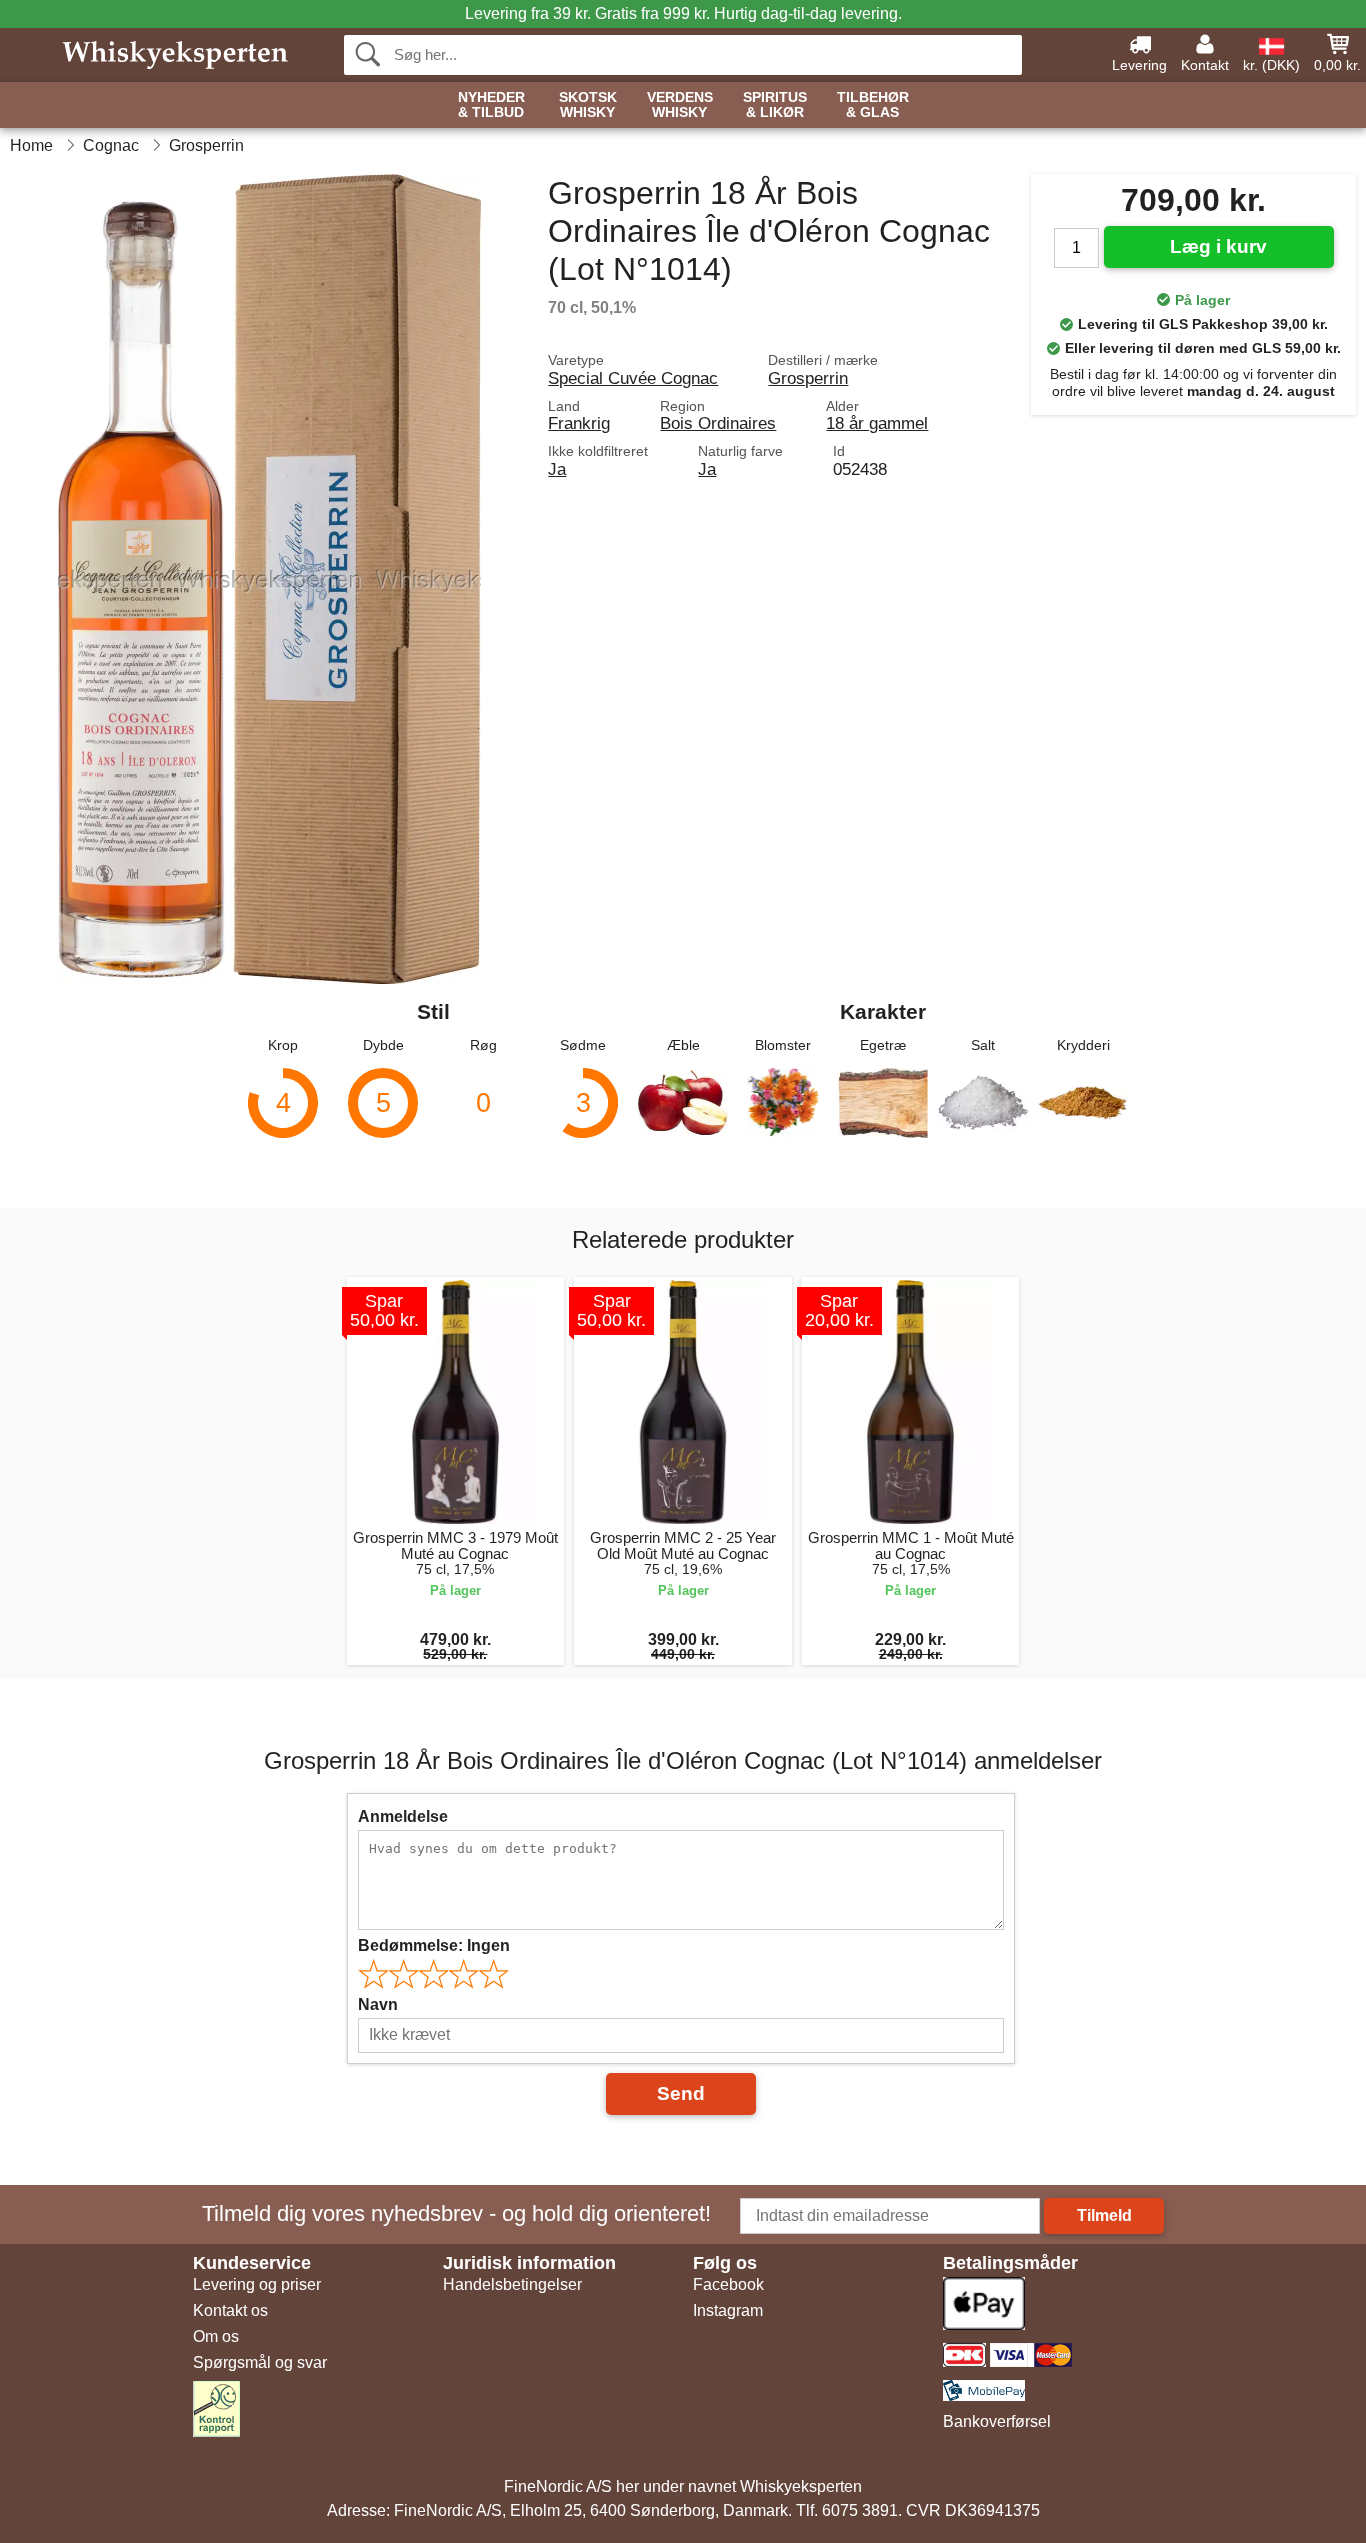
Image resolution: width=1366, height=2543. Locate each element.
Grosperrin (808, 378)
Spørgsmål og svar (260, 2362)
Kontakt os (230, 2310)
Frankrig (579, 423)
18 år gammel (877, 423)
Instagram (728, 2310)
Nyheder (491, 105)
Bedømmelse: (434, 1945)
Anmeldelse (403, 1816)
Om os (216, 2336)
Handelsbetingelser (512, 2284)
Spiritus (775, 105)
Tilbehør (873, 105)
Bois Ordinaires (718, 423)
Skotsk (588, 105)
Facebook (728, 2284)
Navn (378, 2004)
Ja (557, 469)
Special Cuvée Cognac (633, 378)
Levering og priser (257, 2284)
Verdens (680, 105)
